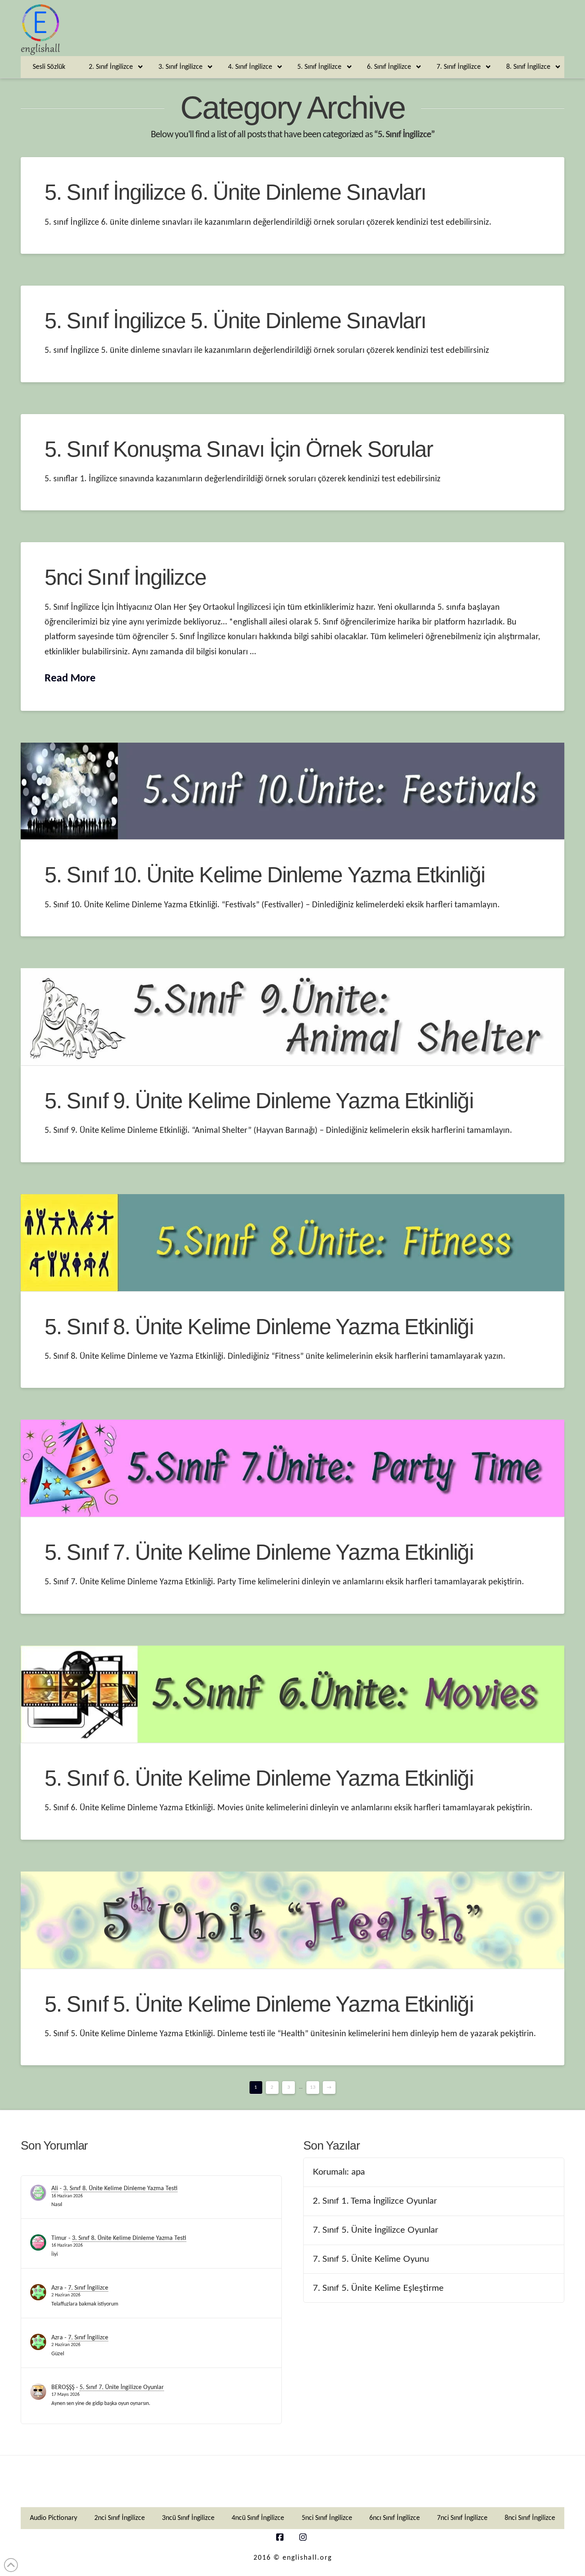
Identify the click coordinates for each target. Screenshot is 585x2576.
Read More (70, 679)
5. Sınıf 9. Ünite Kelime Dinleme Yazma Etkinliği (259, 1101)
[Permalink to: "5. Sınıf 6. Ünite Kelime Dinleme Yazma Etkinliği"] (292, 1694)
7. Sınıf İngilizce (88, 2288)
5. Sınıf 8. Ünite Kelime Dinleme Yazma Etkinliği (259, 1327)
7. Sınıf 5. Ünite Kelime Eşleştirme (378, 2288)
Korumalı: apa (339, 2172)
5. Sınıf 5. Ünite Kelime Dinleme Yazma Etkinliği (259, 2004)
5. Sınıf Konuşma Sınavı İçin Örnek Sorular (239, 449)
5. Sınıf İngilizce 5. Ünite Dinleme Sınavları (235, 321)
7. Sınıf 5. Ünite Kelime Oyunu (371, 2259)
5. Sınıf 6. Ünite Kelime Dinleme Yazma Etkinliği (259, 1778)
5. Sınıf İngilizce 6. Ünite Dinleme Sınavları (235, 192)
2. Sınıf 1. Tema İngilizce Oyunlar (375, 2201)
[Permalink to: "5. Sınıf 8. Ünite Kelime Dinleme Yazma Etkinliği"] (292, 1243)
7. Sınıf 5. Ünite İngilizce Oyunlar (375, 2230)
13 (313, 2087)
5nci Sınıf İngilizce (126, 577)
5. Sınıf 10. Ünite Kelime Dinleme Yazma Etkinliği (265, 875)
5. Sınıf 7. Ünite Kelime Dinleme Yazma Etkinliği (259, 1552)
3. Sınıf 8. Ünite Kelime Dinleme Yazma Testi (120, 2189)
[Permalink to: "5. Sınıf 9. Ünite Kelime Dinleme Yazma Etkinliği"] (292, 1017)
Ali (55, 2189)
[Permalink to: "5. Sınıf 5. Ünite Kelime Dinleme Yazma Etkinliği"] (292, 1920)
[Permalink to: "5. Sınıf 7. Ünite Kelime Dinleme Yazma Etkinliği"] (292, 1468)
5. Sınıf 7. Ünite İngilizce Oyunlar (122, 2387)
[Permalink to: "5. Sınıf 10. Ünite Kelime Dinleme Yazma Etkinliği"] (292, 791)
